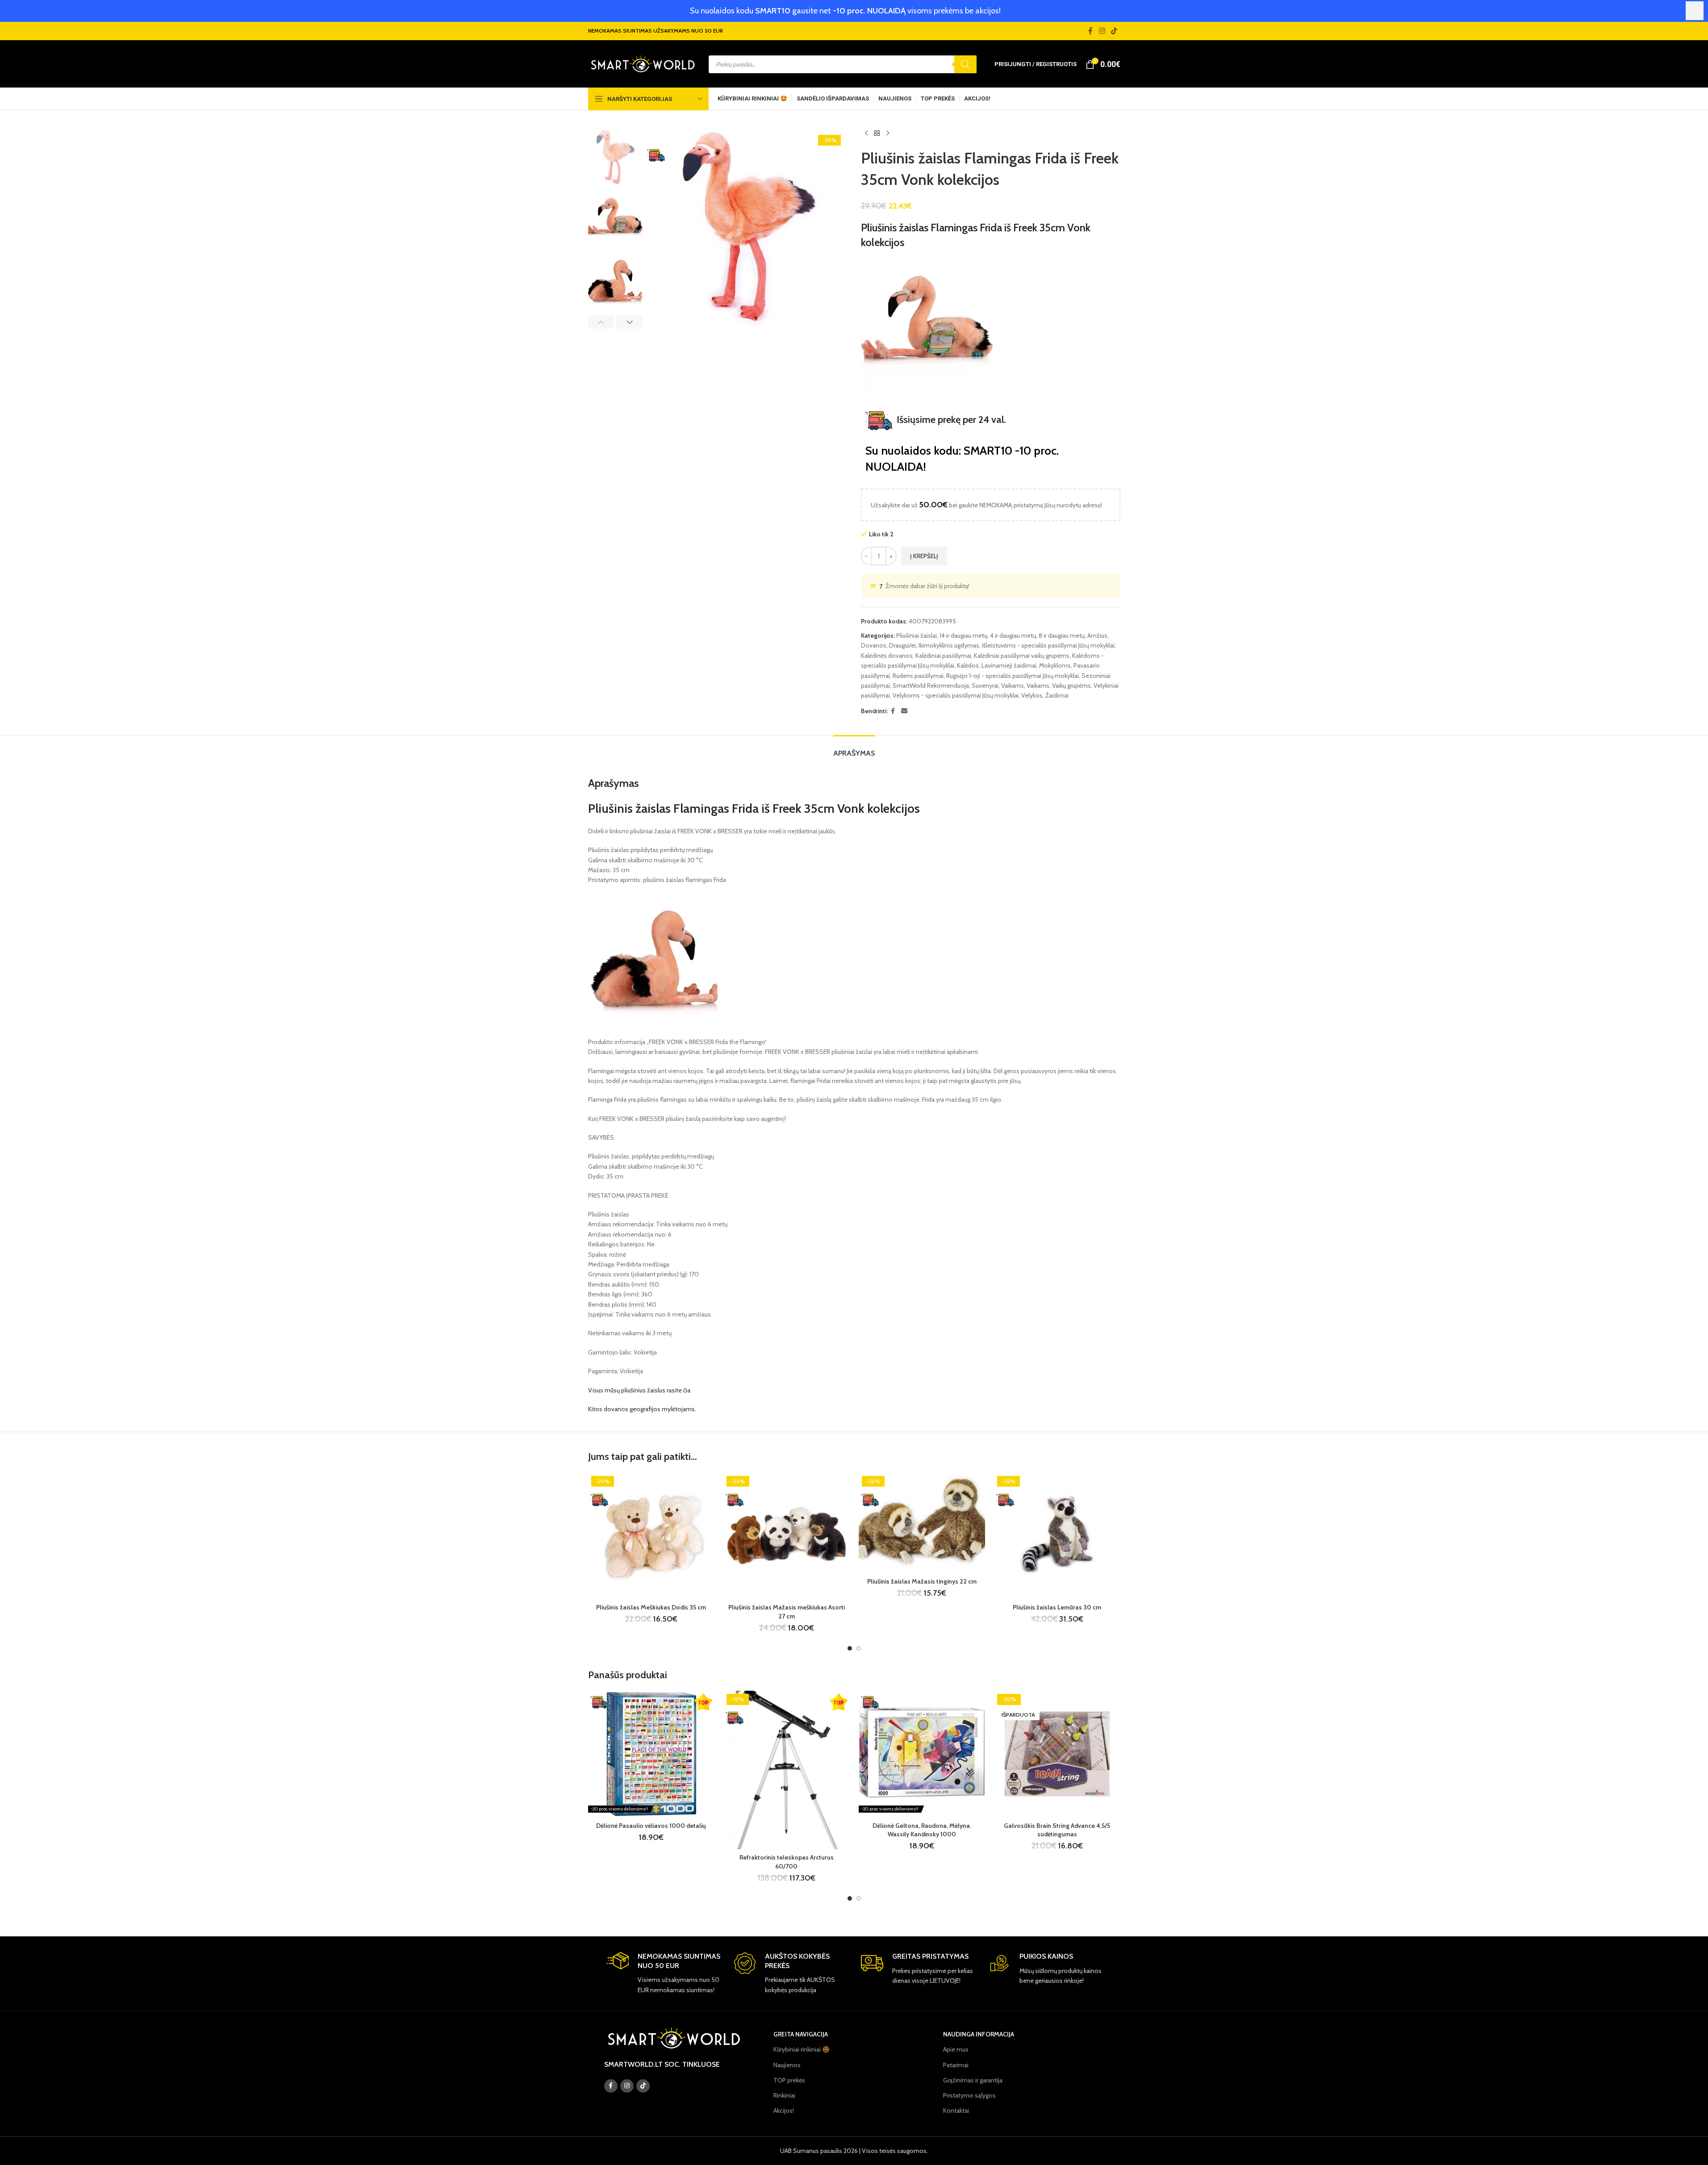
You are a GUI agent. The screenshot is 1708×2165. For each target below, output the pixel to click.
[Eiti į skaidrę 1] (850, 1648)
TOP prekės (789, 2080)
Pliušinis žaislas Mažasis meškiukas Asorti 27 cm (787, 1612)
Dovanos (874, 645)
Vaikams (1013, 685)
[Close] (1695, 11)
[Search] (965, 64)
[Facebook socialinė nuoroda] (1090, 31)
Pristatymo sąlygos (969, 2095)
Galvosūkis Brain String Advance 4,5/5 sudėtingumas (1057, 1830)
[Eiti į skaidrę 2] (859, 1648)
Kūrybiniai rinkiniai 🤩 (802, 2049)
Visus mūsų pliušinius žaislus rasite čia (639, 1390)
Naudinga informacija (979, 2034)
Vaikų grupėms (1071, 685)
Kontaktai (956, 2111)
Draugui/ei (902, 645)
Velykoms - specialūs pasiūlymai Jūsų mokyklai (956, 695)
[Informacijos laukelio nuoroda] (663, 1973)
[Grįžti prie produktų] (877, 134)
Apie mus (956, 2049)
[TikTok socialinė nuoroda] (1114, 31)
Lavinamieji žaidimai (1009, 665)
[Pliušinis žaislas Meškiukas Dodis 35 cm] (651, 1536)
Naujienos (787, 2065)
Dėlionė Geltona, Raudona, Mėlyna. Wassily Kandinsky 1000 (922, 1830)
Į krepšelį (924, 556)
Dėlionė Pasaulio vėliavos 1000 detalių (651, 1826)
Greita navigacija (801, 2034)
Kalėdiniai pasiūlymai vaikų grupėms (1022, 656)
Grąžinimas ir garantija (973, 2080)
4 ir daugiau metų (1013, 635)
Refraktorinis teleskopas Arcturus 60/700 (787, 1862)
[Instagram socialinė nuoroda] (1102, 31)
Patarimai (956, 2065)
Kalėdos (968, 665)
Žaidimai (1057, 695)
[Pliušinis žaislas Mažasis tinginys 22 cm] (922, 1523)
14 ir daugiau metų (963, 635)
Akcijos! (784, 2111)
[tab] (854, 749)
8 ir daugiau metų (1062, 635)
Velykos (1032, 695)
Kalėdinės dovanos (887, 656)
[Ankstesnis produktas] (866, 134)
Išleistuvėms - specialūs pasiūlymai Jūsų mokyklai (1048, 645)
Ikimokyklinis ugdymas (949, 645)
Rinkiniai (784, 2095)
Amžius (1097, 635)
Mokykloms (1055, 665)
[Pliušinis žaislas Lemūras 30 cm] (1057, 1536)
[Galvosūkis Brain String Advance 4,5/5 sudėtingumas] (1057, 1754)
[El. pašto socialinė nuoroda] (904, 711)
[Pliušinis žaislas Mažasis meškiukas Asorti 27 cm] (787, 1536)
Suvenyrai (985, 685)
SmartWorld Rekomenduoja (931, 685)
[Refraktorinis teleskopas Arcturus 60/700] (787, 1770)
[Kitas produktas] (888, 134)
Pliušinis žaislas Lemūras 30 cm (1057, 1607)
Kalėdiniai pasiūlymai (943, 656)
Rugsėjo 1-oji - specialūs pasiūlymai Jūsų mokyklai (1013, 676)
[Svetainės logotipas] (643, 63)
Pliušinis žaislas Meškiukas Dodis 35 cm (651, 1607)
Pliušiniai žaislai (917, 635)
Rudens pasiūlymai (918, 676)
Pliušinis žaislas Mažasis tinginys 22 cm (922, 1581)
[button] (601, 322)
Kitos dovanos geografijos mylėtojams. (642, 1409)
